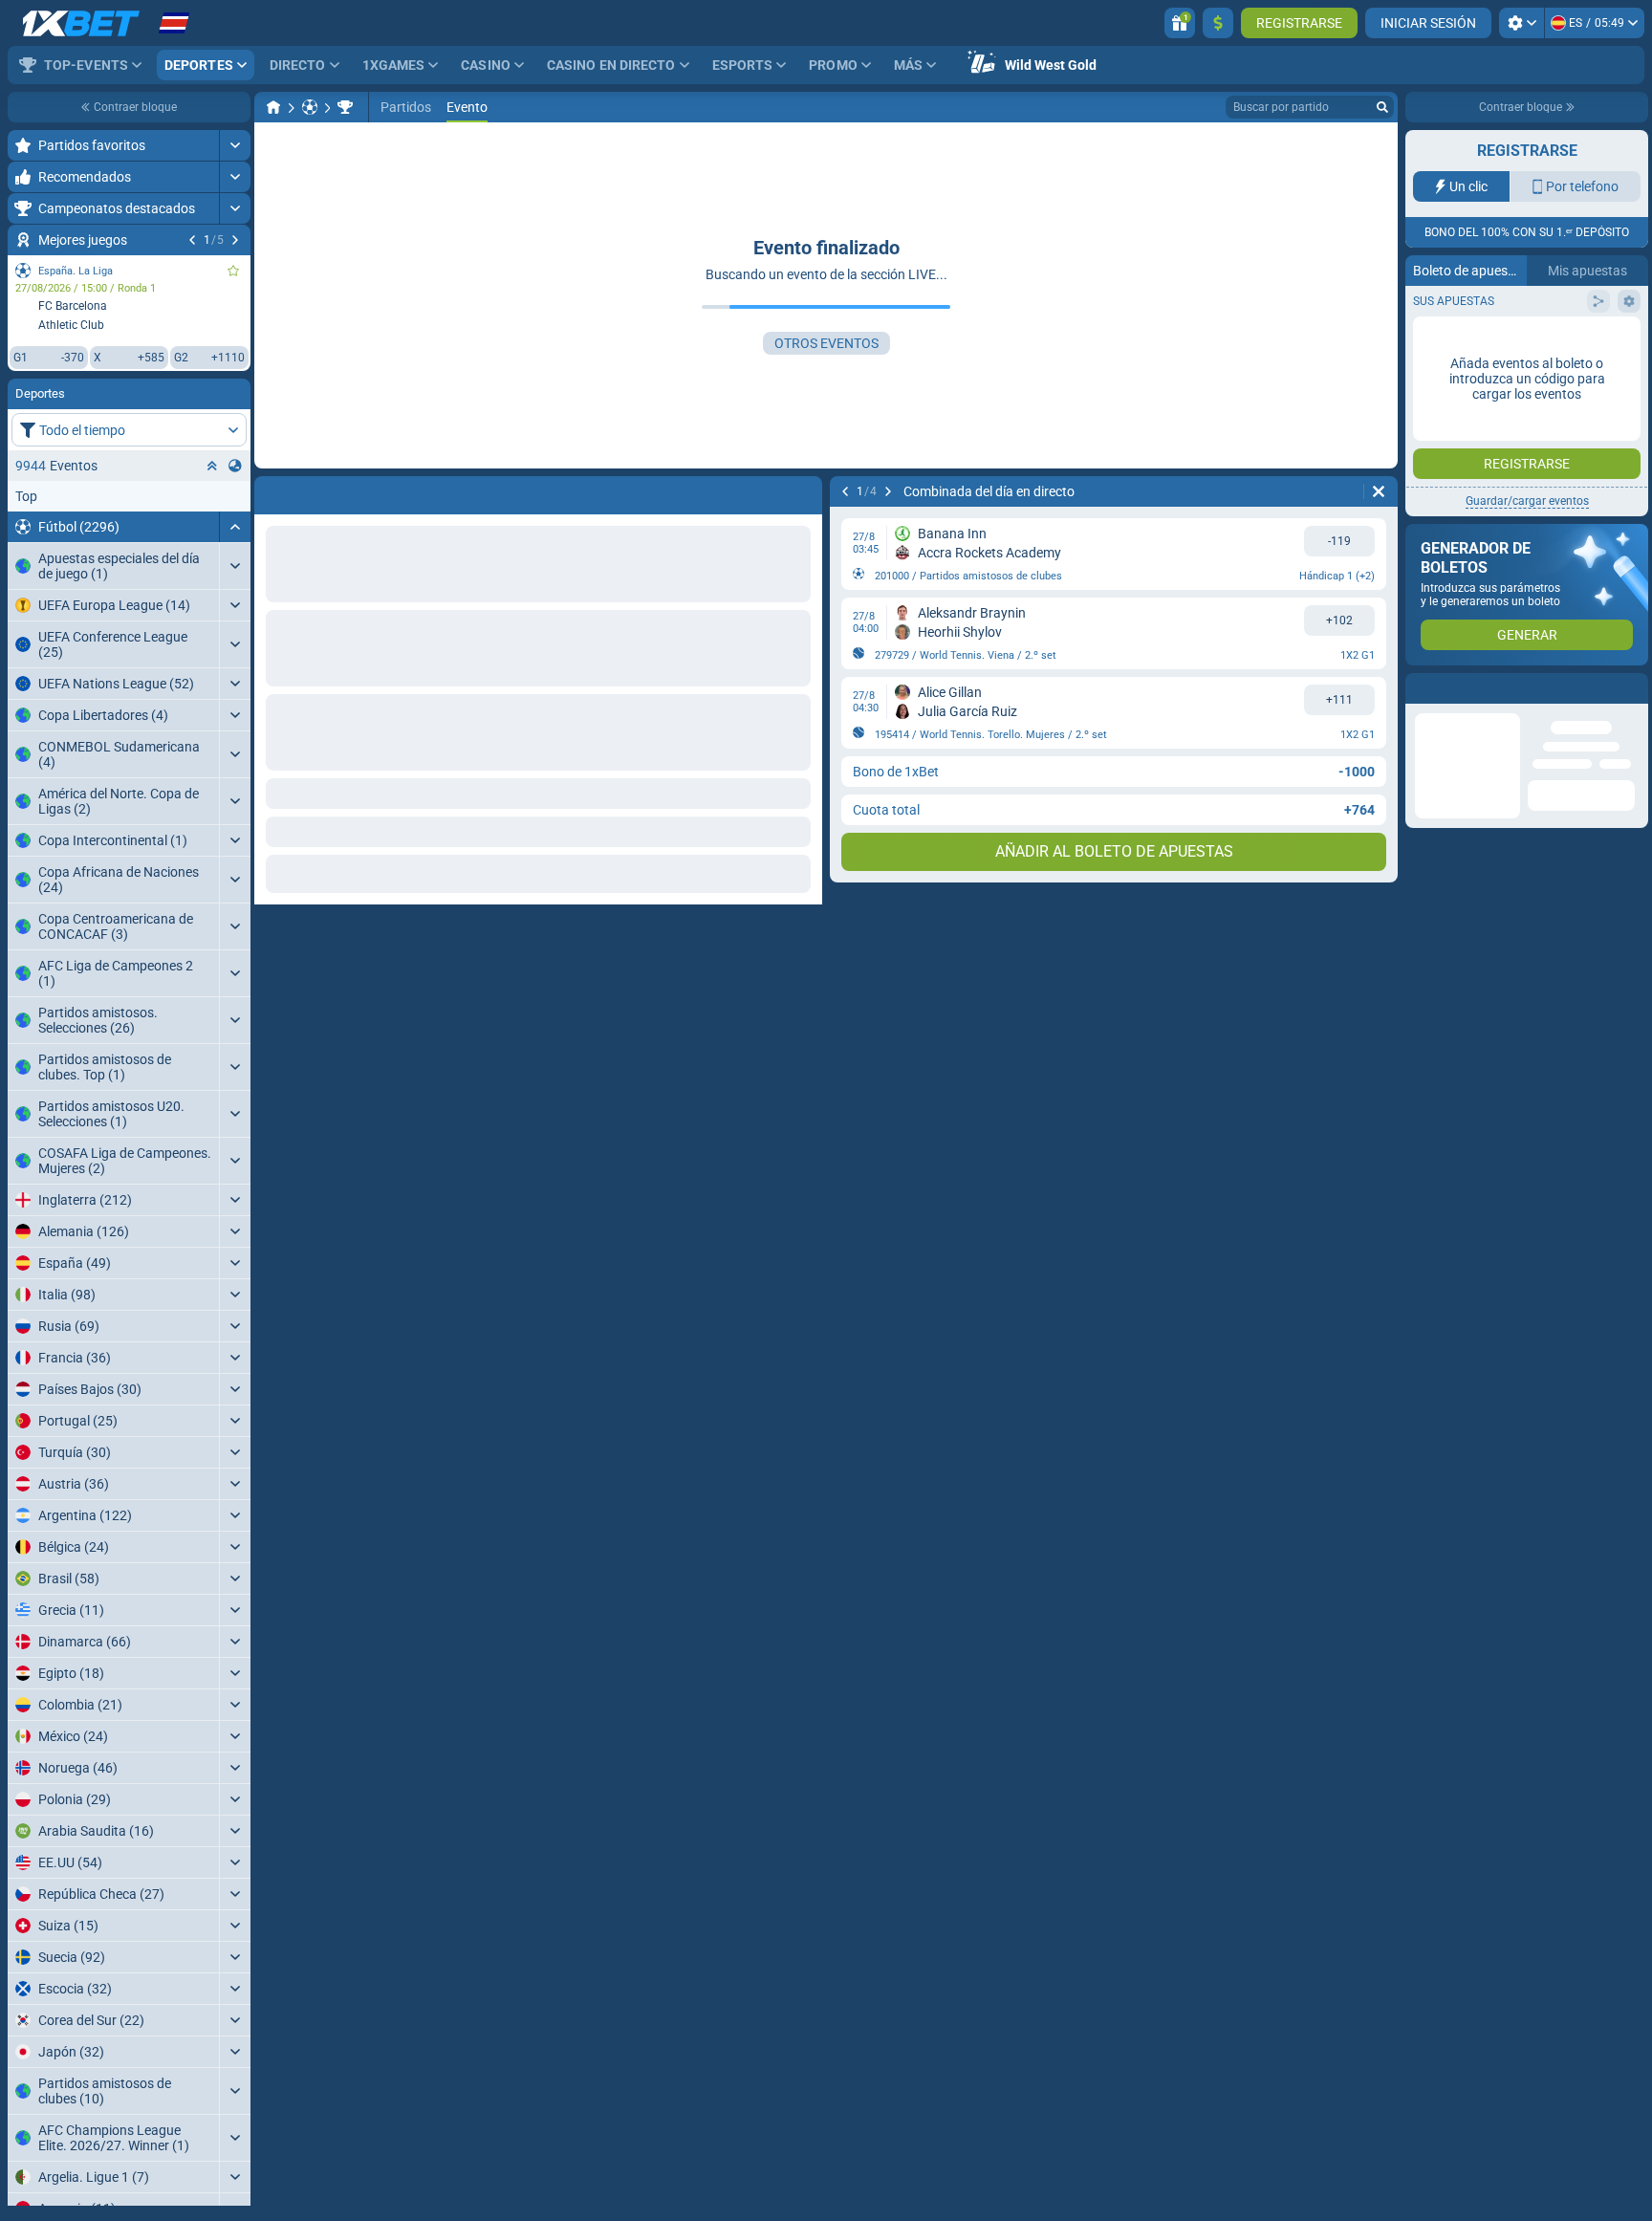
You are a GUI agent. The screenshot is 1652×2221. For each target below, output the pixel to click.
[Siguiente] (235, 240)
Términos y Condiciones (1520, 341)
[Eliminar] (1379, 491)
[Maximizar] (235, 145)
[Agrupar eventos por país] (235, 466)
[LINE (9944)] (273, 107)
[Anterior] (192, 240)
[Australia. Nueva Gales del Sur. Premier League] (345, 107)
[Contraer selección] (212, 466)
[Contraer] (235, 527)
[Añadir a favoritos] (233, 271)
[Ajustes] (1522, 23)
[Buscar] (1382, 107)
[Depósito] (1218, 23)
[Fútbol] (310, 107)
